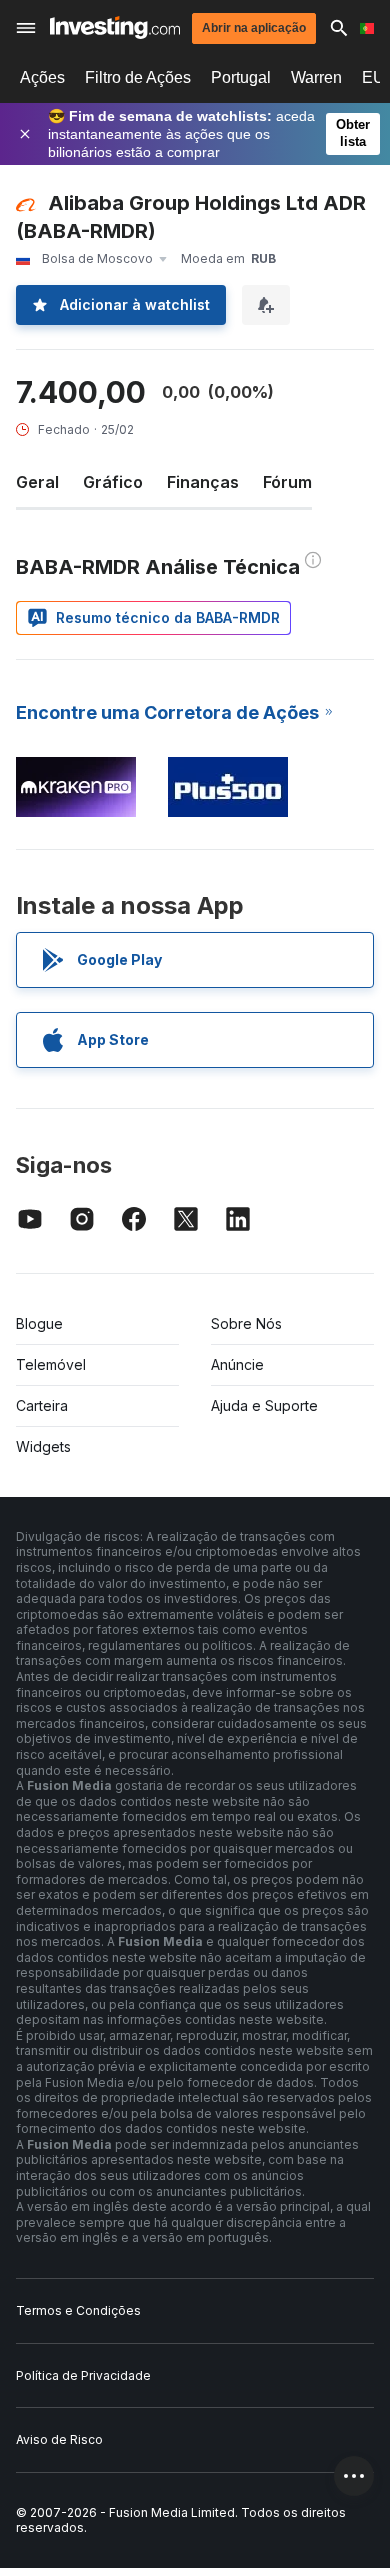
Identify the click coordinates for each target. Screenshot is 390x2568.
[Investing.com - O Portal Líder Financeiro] (115, 27)
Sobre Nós (246, 1323)
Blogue (39, 1323)
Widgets (43, 1446)
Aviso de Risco (59, 2439)
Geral (37, 482)
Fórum (287, 482)
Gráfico (113, 482)
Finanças (203, 482)
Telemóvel (51, 1364)
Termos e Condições (78, 2310)
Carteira (42, 1405)
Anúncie (237, 1364)
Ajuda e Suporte (264, 1405)
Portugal (241, 77)
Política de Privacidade (83, 2375)
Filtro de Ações (138, 77)
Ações (42, 77)
